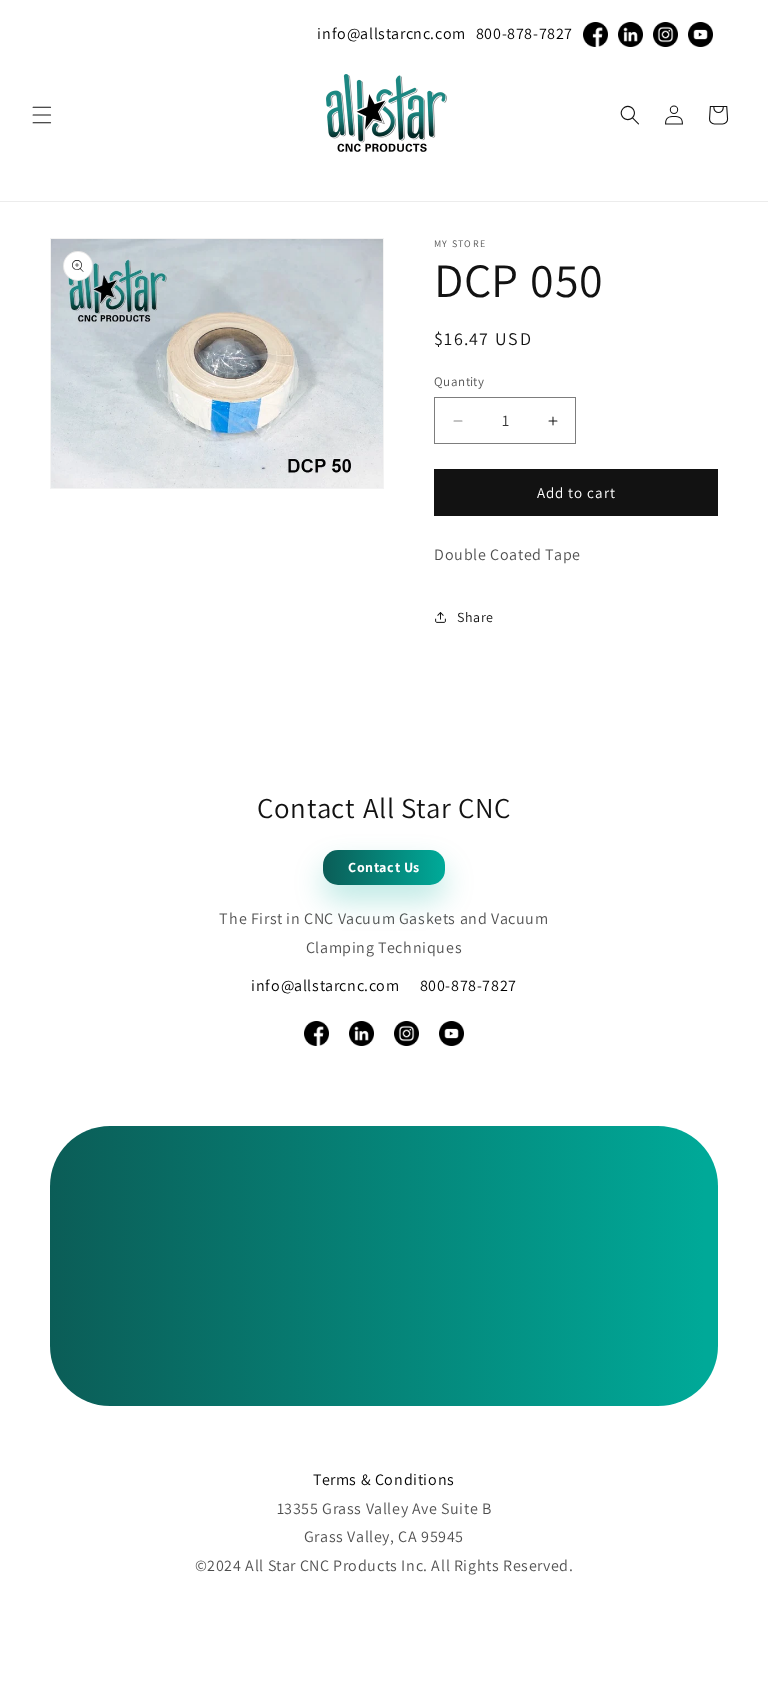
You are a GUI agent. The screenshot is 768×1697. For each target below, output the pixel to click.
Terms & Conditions (384, 1479)
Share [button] (475, 617)
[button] (42, 115)
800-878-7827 (524, 33)
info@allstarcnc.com (391, 33)
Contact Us (384, 867)
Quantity (459, 381)
